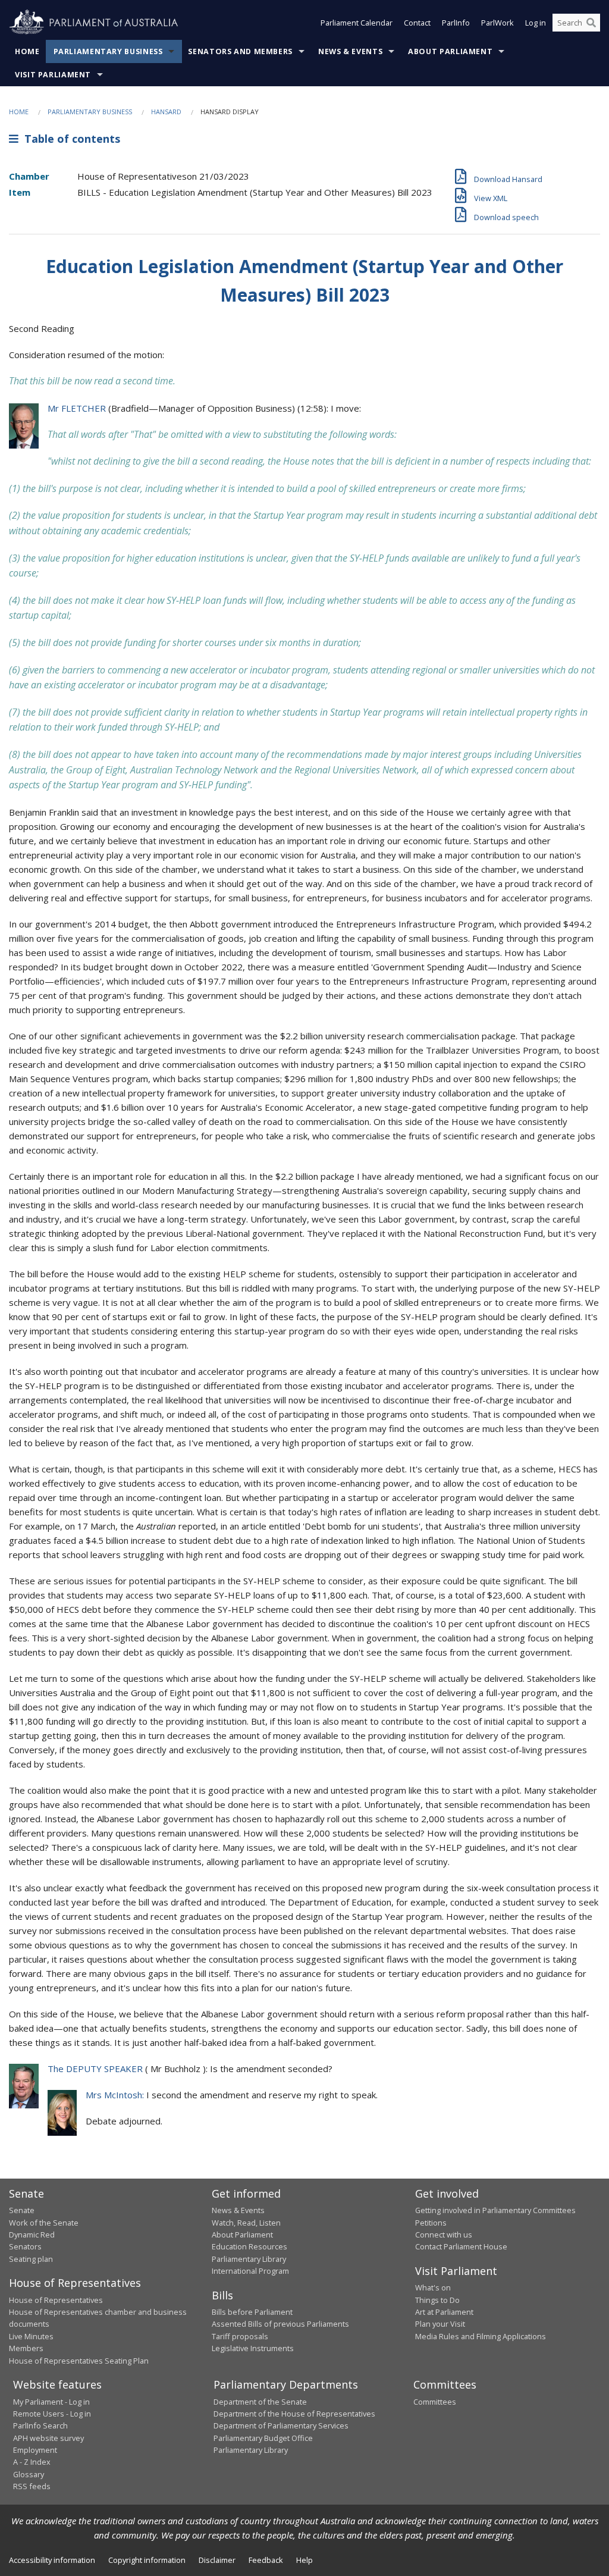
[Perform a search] (591, 23)
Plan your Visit (440, 2324)
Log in (536, 23)
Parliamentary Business (108, 51)
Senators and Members (240, 51)
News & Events (350, 51)
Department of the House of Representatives (294, 2414)
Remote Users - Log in (52, 2414)
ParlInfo (456, 23)
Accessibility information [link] (52, 2560)
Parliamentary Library (249, 2259)
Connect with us (444, 2235)
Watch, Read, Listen (246, 2223)
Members (26, 2348)
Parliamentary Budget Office (263, 2438)
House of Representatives (56, 2300)
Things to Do (437, 2300)
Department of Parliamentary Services (281, 2425)
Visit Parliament (53, 75)
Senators (25, 2246)
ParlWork (497, 23)
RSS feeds (32, 2486)
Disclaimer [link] (217, 2560)
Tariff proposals (240, 2336)
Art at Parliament (444, 2312)
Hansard (166, 112)
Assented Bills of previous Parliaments (280, 2324)
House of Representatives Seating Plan (79, 2361)
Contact (417, 23)
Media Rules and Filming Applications (481, 2336)
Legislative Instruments (253, 2348)
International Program (250, 2271)
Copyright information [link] (147, 2560)
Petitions (431, 2223)
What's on (433, 2287)
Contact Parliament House (461, 2246)
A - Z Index (32, 2462)
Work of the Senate (44, 2223)
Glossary (29, 2474)
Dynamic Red (32, 2235)
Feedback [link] (266, 2560)
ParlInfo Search (40, 2425)
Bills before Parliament (252, 2312)
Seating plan (31, 2259)
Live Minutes (31, 2336)
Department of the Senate (260, 2402)
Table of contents (69, 139)
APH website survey (48, 2438)
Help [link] (304, 2560)
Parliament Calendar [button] (357, 23)
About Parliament (450, 51)
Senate (22, 2210)
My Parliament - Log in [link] (51, 2402)
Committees (435, 2402)
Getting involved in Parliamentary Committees (495, 2210)
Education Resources (249, 2246)
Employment (35, 2450)
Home (27, 51)
